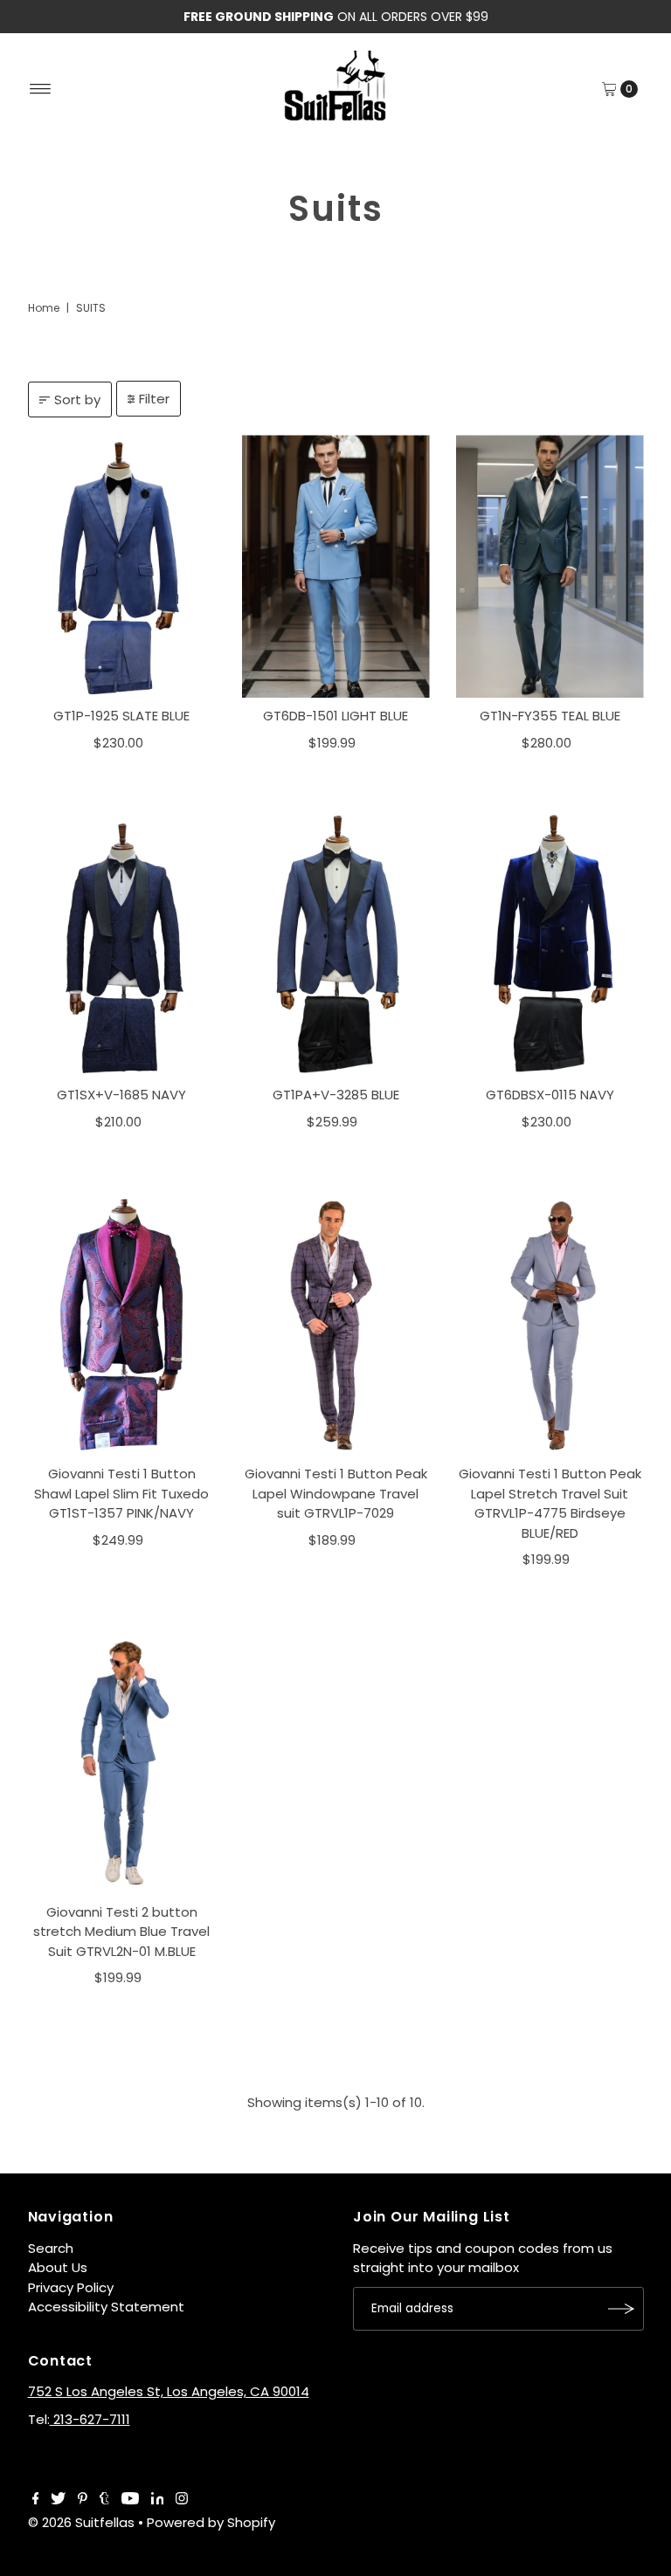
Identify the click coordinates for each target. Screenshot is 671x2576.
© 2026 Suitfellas (81, 2522)
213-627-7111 (90, 2419)
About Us (58, 2267)
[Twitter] (58, 2500)
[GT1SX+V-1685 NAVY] (122, 945)
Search (51, 2248)
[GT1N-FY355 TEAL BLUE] (550, 566)
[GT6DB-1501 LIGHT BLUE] (336, 566)
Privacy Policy (71, 2287)
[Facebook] (36, 2500)
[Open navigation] (41, 89)
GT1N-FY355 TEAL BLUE (550, 716)
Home (44, 308)
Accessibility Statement (106, 2307)
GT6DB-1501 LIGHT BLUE (335, 716)
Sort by (77, 399)
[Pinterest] (83, 2500)
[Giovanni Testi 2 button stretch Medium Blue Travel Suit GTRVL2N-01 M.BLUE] (122, 1763)
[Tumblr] (104, 2500)
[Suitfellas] (335, 86)
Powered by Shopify (211, 2522)
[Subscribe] (622, 2309)
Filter (154, 399)
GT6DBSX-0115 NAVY (550, 1095)
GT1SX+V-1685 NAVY (121, 1095)
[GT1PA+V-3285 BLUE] (336, 945)
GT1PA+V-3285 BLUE (336, 1095)
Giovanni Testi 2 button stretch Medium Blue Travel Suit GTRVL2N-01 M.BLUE (121, 1932)
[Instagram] (182, 2500)
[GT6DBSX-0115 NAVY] (550, 945)
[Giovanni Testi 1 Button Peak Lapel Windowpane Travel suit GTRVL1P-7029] (336, 1324)
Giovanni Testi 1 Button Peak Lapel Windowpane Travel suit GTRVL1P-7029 (336, 1493)
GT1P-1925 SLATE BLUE (121, 716)
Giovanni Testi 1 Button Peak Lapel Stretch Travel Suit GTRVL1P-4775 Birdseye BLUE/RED (550, 1503)
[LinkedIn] (158, 2500)
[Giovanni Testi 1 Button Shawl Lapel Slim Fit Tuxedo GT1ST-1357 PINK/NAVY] (122, 1324)
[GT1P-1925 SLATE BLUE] (122, 566)
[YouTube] (130, 2500)
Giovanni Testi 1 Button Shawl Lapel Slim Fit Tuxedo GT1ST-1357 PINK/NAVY (121, 1493)
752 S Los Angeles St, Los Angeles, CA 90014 (169, 2391)
